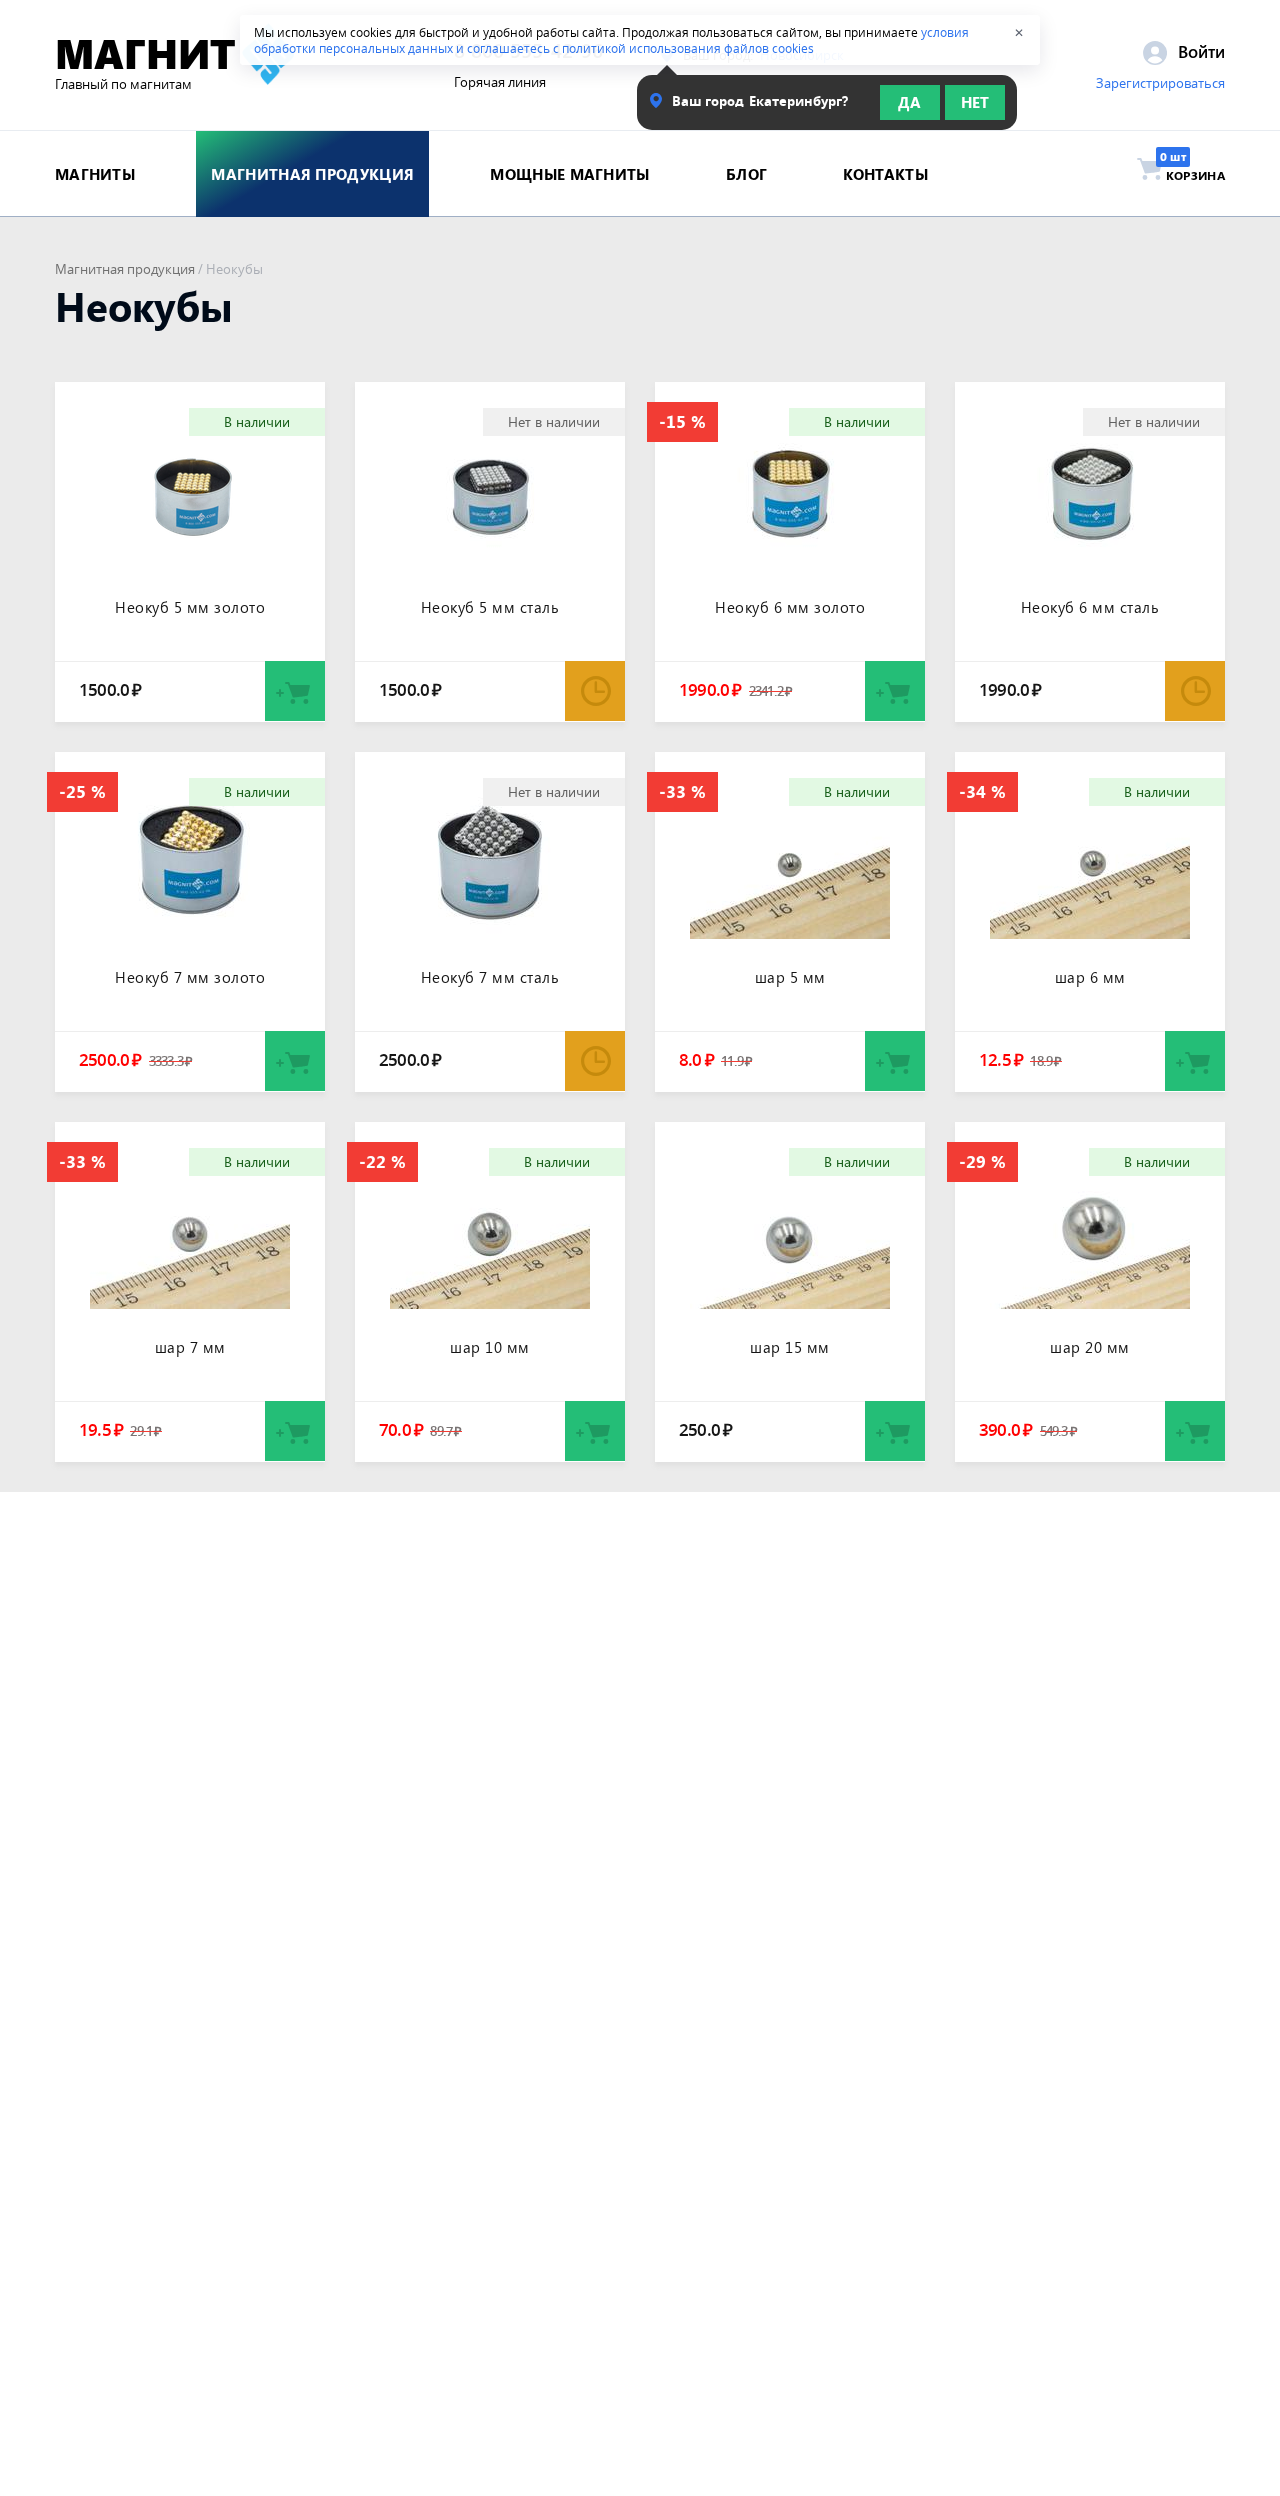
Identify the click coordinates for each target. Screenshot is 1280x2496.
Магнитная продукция (125, 269)
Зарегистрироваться (1160, 83)
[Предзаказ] (595, 691)
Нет (975, 102)
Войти (1199, 51)
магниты (95, 174)
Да (909, 102)
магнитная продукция (312, 174)
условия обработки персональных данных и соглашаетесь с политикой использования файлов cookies (611, 40)
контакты (885, 174)
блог (746, 174)
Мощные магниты (569, 174)
